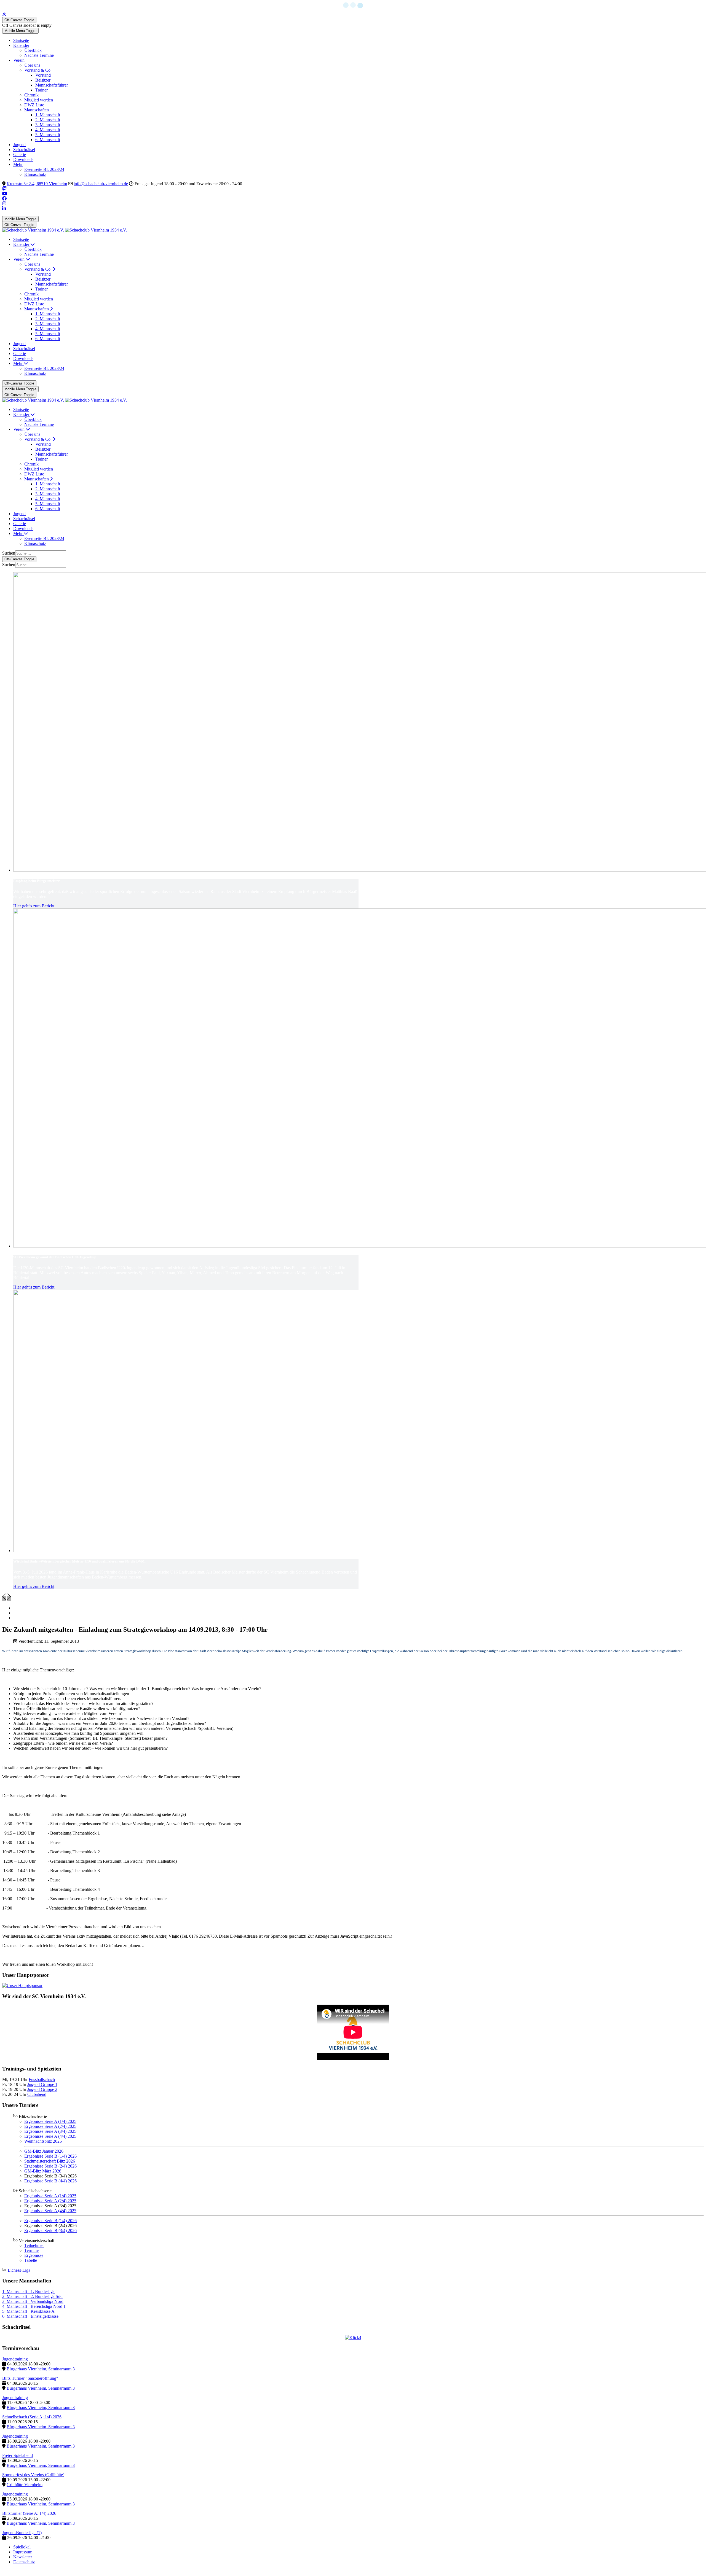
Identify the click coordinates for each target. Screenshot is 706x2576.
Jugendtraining (15, 2359)
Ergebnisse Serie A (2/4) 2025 (50, 2126)
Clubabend (37, 2094)
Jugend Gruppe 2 (42, 2089)
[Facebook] (4, 199)
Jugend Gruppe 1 (42, 2084)
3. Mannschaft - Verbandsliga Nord (33, 2301)
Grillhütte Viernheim (25, 2485)
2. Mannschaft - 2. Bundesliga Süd (32, 2296)
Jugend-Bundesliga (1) (22, 2533)
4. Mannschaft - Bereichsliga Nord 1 (34, 2306)
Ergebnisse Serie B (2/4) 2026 (50, 2166)
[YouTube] (5, 194)
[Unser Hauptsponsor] (22, 1985)
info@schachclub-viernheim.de (101, 184)
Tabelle (31, 2260)
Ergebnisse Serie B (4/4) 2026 (50, 2181)
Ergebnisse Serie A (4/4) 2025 (50, 2136)
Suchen (9, 553)
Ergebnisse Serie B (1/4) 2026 (50, 2156)
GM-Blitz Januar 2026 (44, 2151)
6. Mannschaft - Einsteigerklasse (30, 2316)
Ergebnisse (34, 2255)
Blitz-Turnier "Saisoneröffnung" (30, 2378)
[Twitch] (4, 189)
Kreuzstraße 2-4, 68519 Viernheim (37, 184)
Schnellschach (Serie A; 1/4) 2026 (32, 2417)
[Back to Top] (4, 14)
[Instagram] (4, 204)
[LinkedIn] (4, 209)
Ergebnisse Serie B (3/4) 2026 (50, 2231)
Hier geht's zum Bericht (34, 906)
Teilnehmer (34, 2245)
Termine (31, 2250)
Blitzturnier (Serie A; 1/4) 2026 (29, 2513)
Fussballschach (42, 2079)
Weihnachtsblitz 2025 (43, 2141)
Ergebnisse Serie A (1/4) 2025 (50, 2121)
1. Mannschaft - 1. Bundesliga (28, 2291)
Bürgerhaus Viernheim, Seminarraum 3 (41, 2369)
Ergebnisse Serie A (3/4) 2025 (50, 2131)
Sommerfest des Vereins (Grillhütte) (33, 2475)
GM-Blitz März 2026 (43, 2171)
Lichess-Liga (19, 2270)
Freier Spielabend (18, 2455)
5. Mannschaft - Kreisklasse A (28, 2311)
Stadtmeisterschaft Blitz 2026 (50, 2161)
